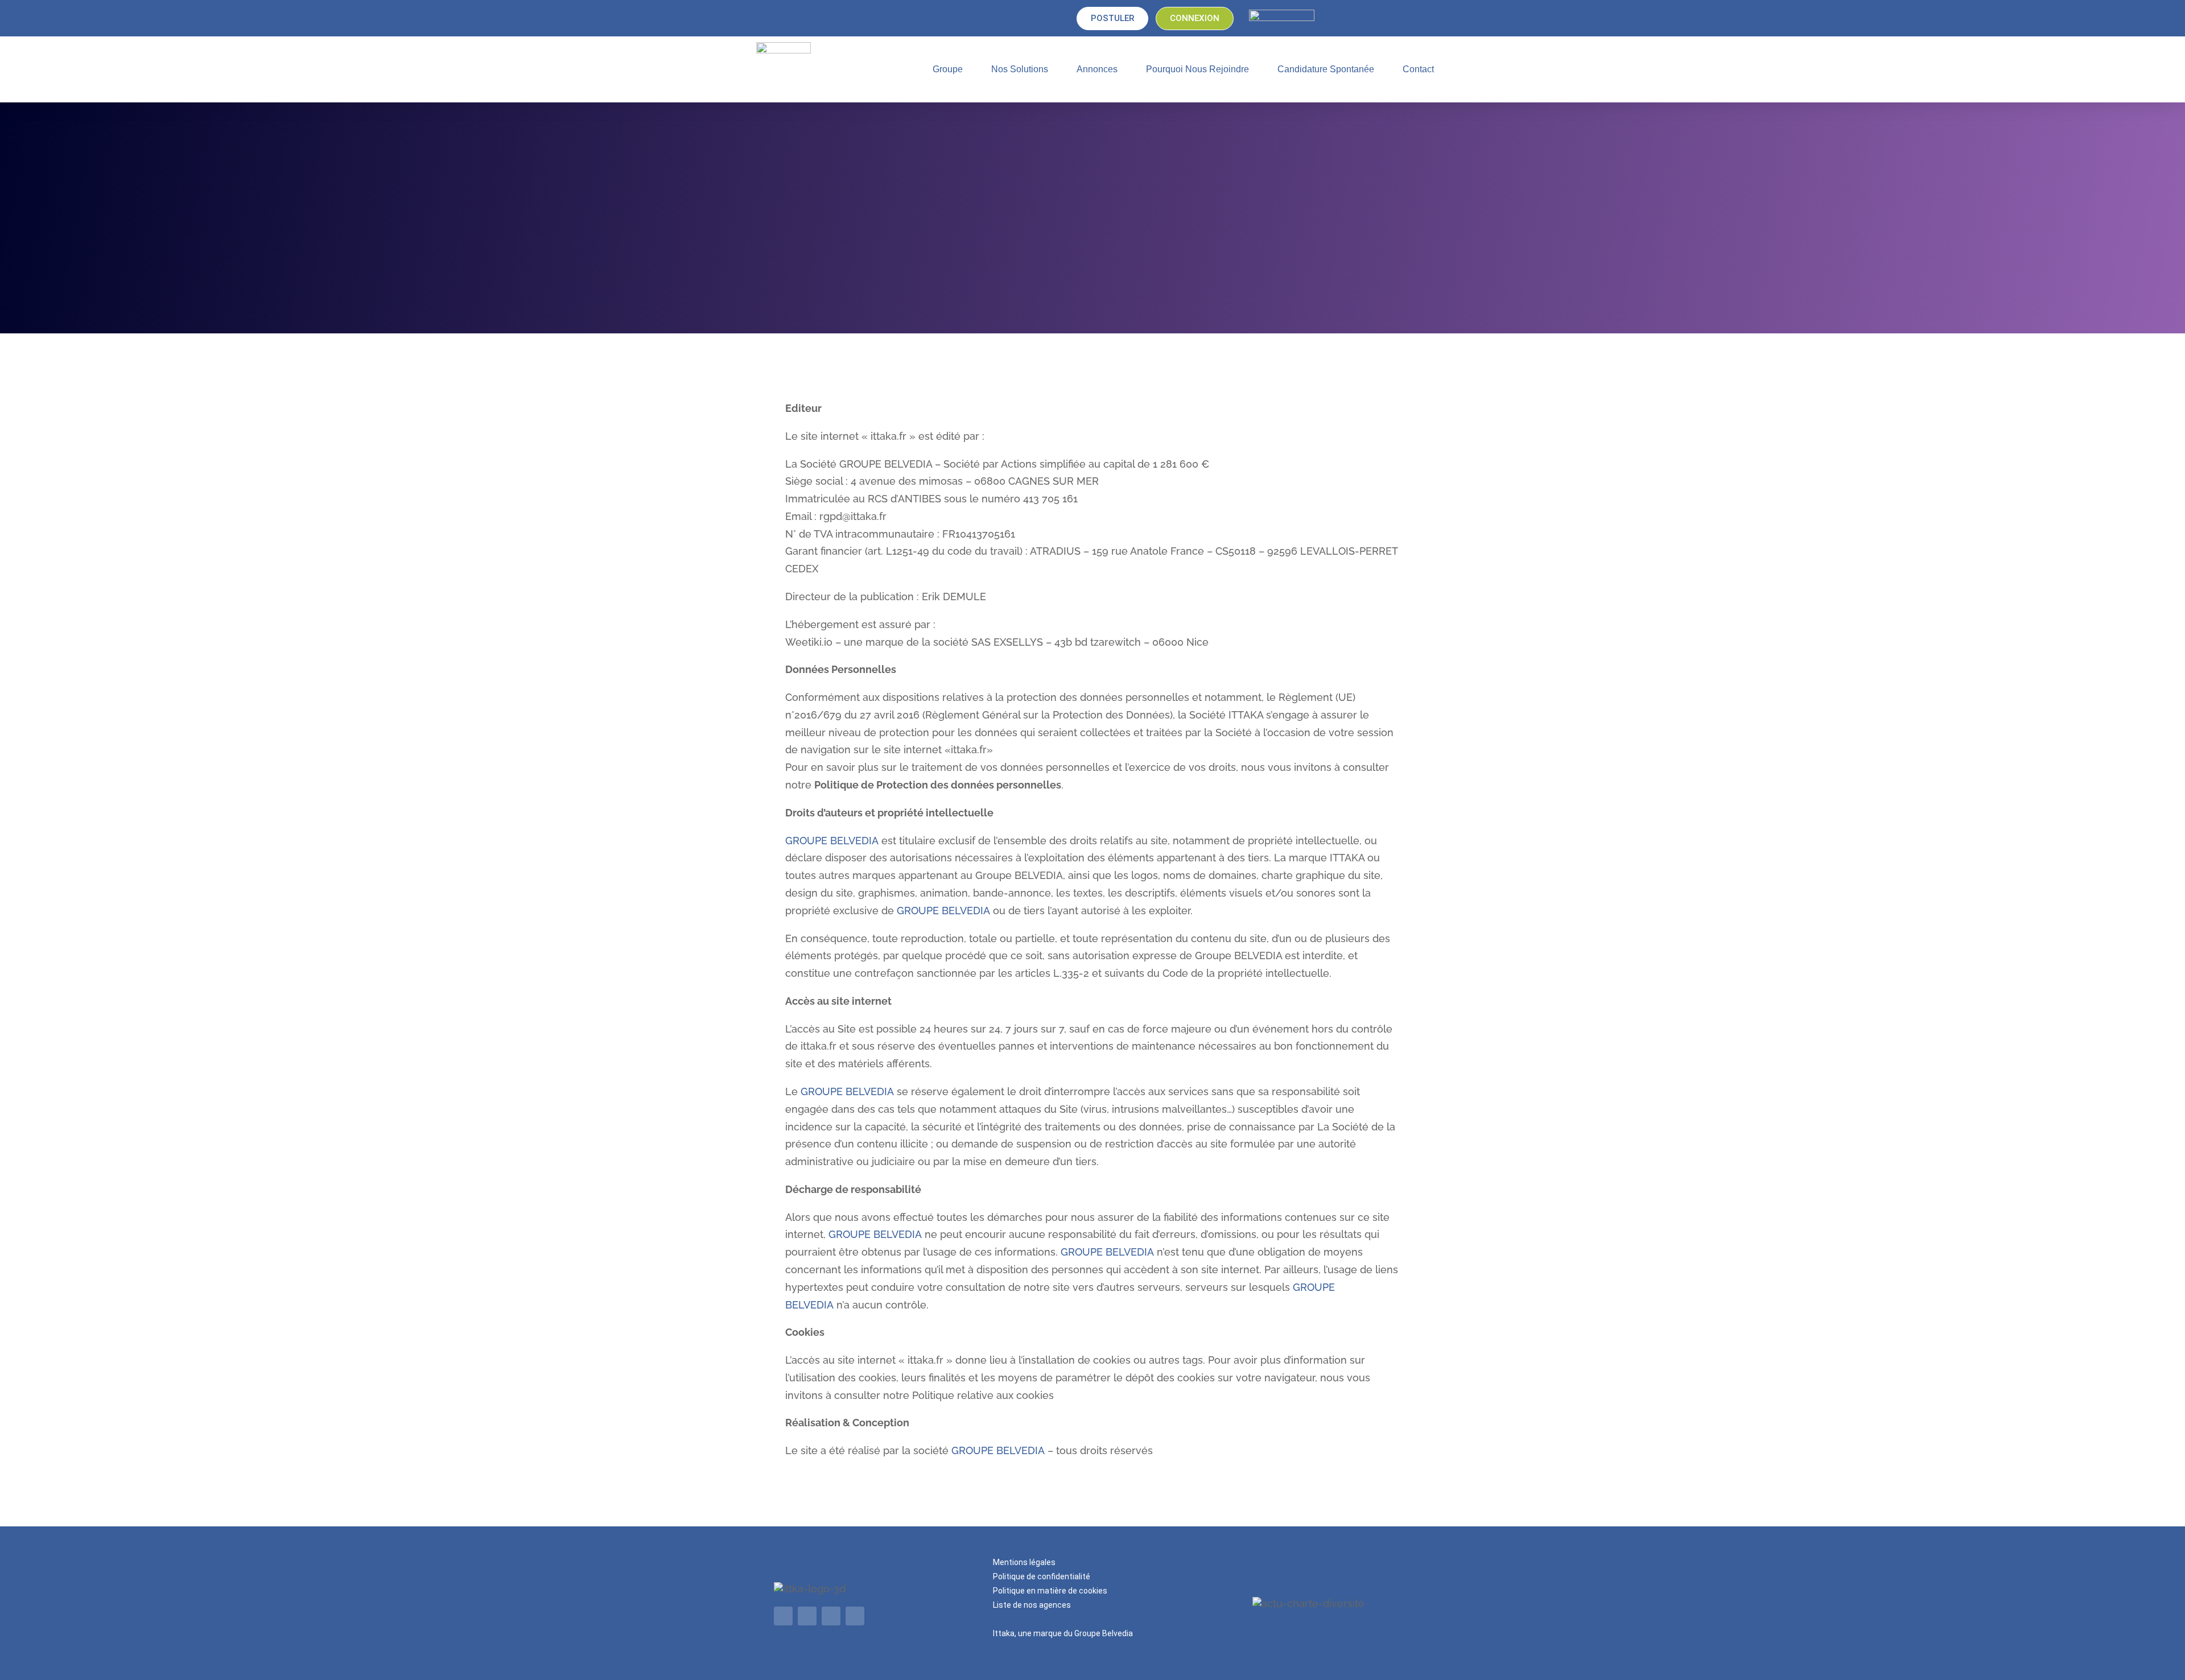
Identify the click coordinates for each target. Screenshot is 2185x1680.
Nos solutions (1020, 69)
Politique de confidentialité (1042, 1576)
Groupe (948, 69)
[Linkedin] (783, 1616)
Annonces (1097, 69)
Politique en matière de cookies (1050, 1591)
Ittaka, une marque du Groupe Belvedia (1063, 1633)
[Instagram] (855, 1616)
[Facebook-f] (831, 1616)
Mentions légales (1024, 1562)
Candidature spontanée (1326, 69)
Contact (1418, 69)
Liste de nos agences (1032, 1605)
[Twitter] (807, 1616)
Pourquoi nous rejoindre (1197, 69)
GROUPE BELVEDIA (832, 841)
